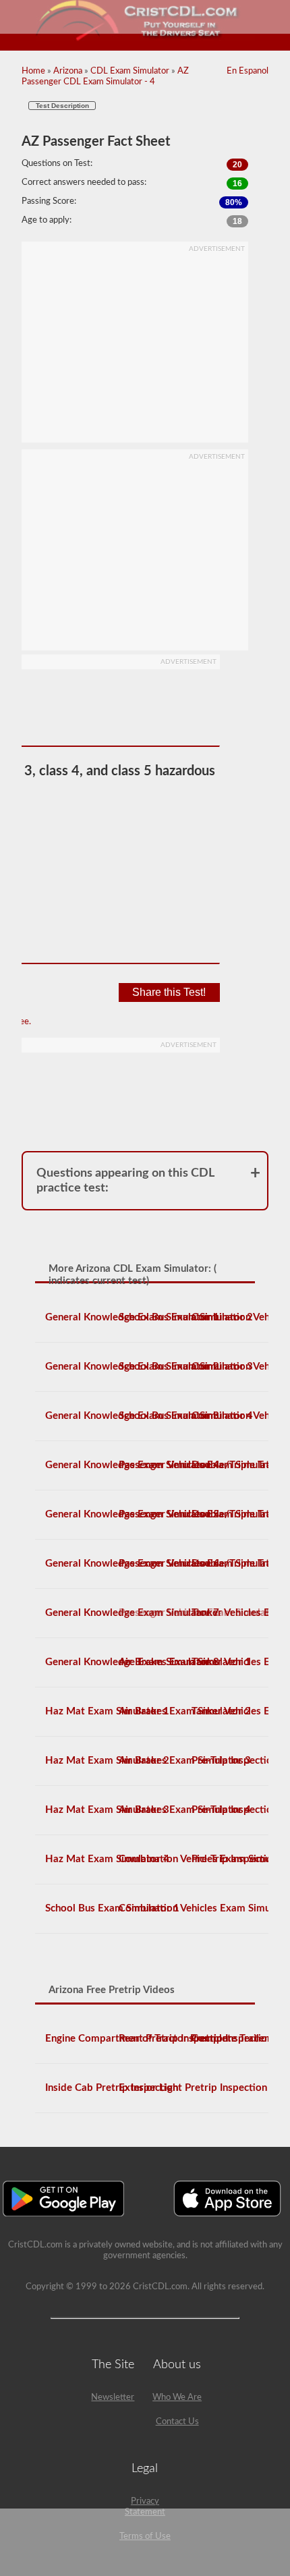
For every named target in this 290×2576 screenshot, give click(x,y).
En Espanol (248, 71)
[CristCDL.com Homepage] (145, 39)
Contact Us (177, 2422)
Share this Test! (169, 992)
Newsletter (113, 2398)
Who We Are (177, 2398)
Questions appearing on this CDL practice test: (125, 1181)
